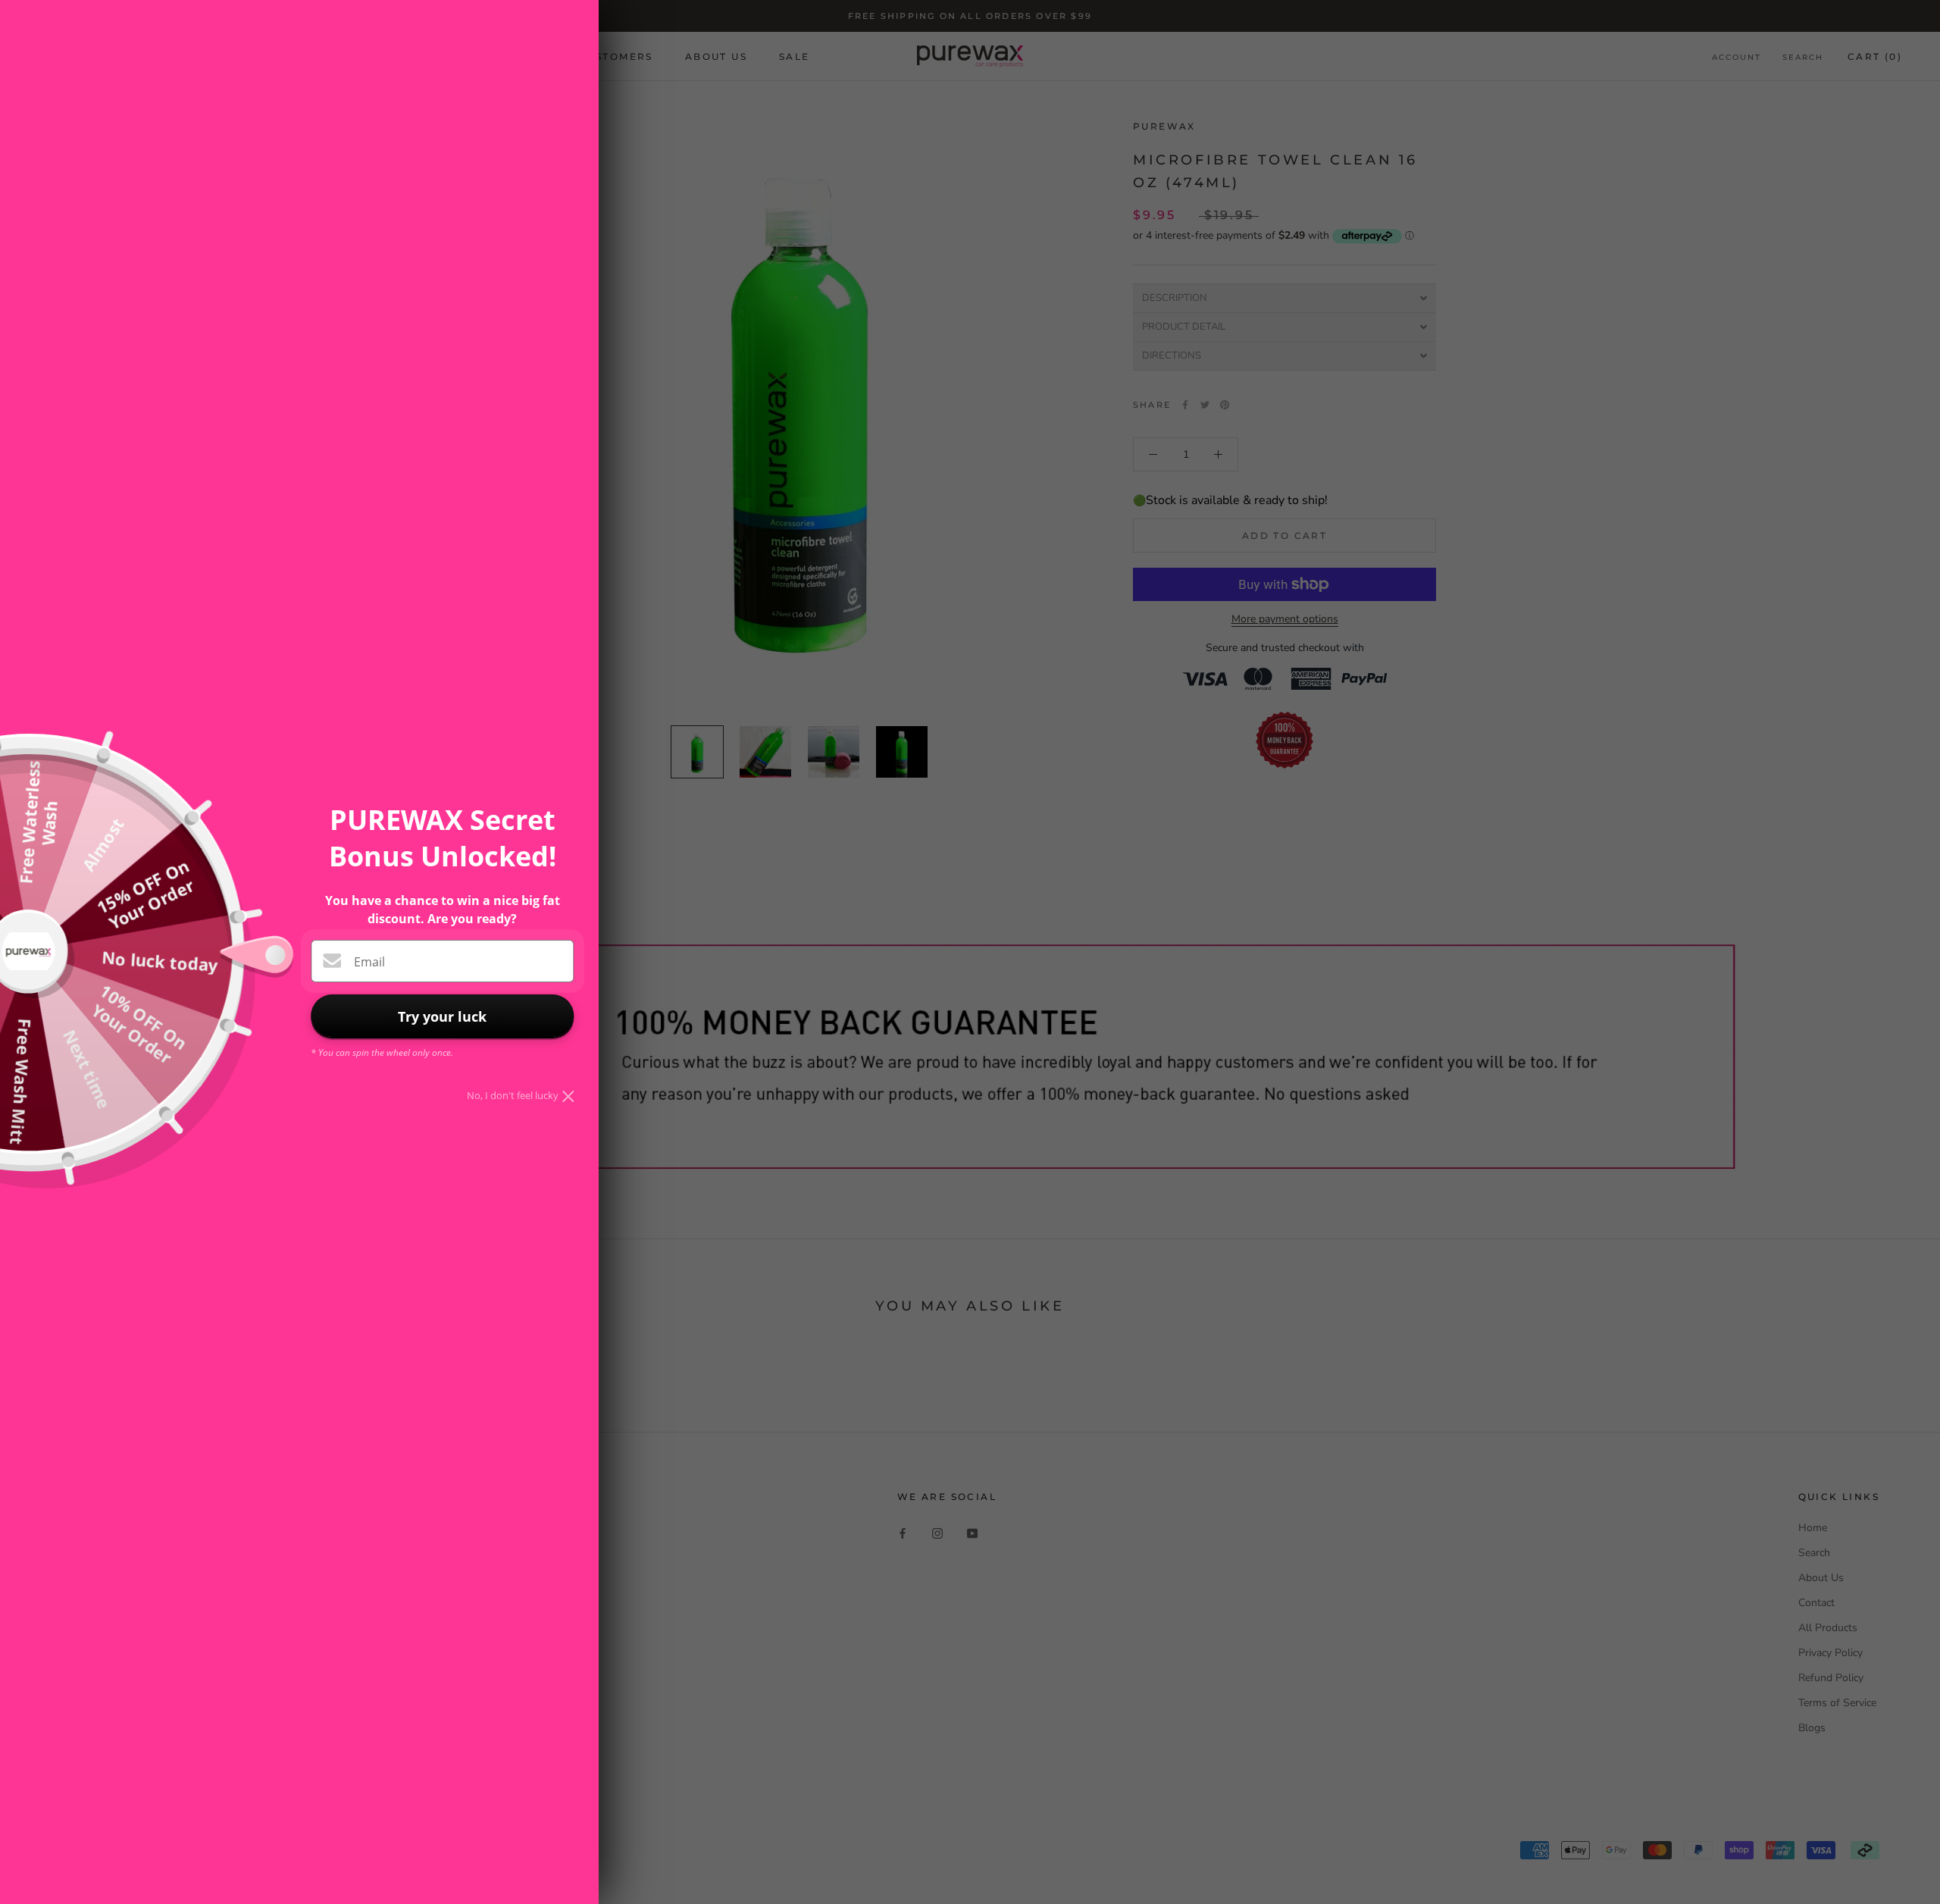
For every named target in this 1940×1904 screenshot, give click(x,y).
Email (369, 962)
